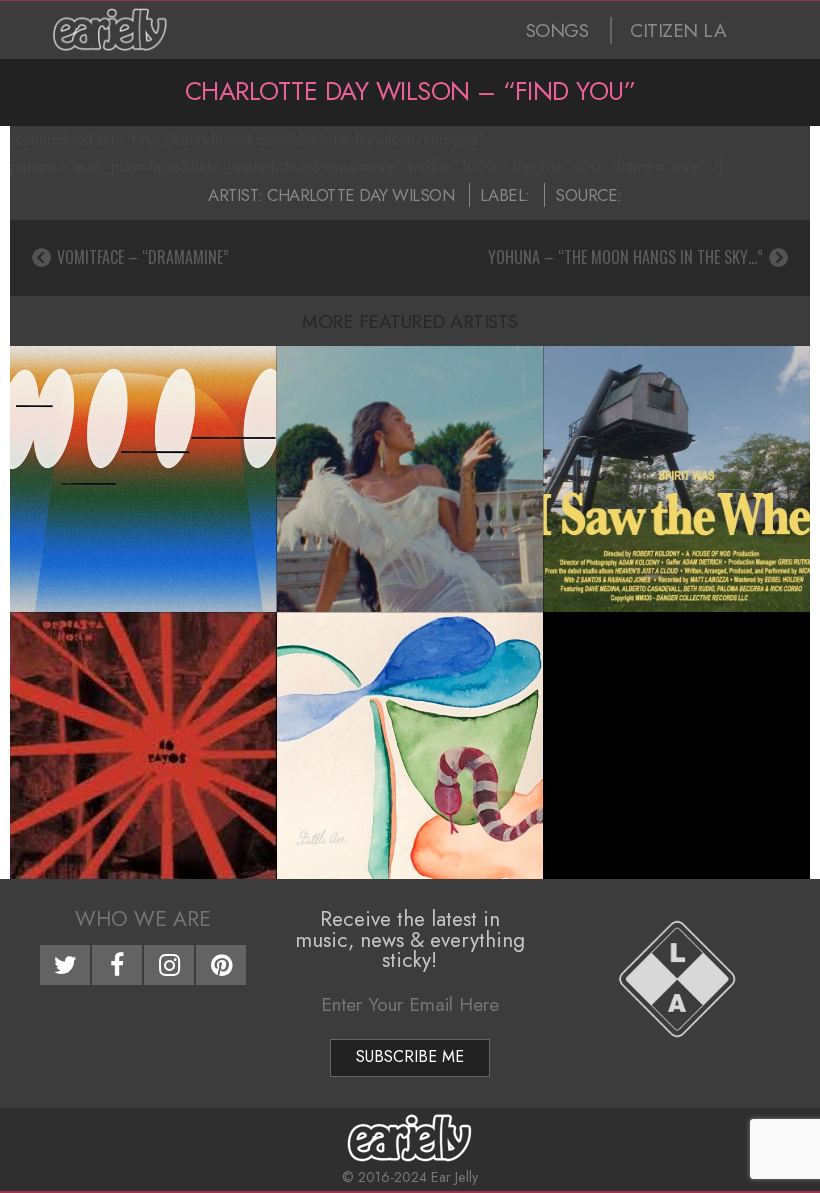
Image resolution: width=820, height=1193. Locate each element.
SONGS (557, 30)
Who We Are (143, 919)
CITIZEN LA (678, 30)
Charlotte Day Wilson (360, 195)
